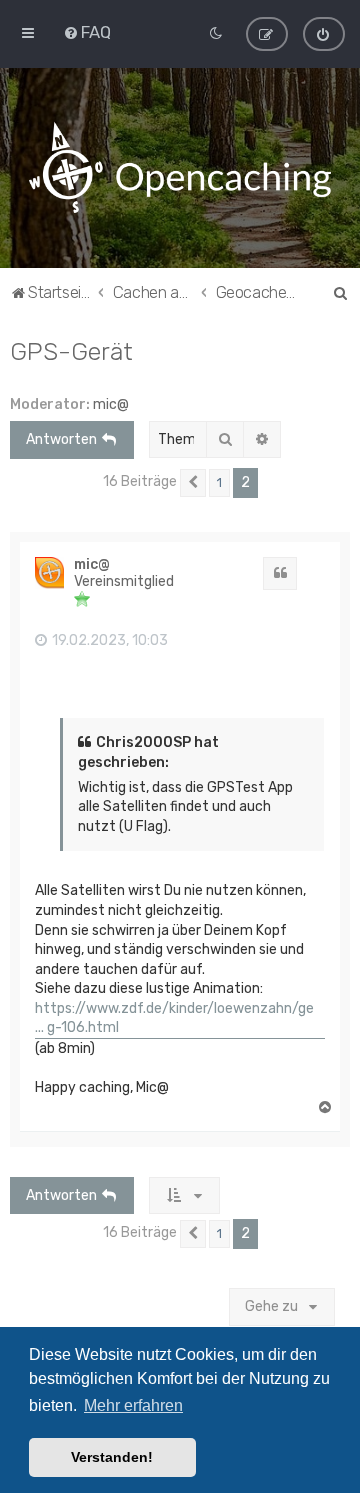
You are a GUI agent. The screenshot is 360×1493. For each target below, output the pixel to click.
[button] (193, 483)
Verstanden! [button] (112, 1457)
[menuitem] (87, 32)
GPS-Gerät (71, 351)
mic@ (111, 404)
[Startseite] (180, 168)
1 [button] (219, 482)
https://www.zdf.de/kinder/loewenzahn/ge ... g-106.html (174, 1018)
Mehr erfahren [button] (133, 1405)
